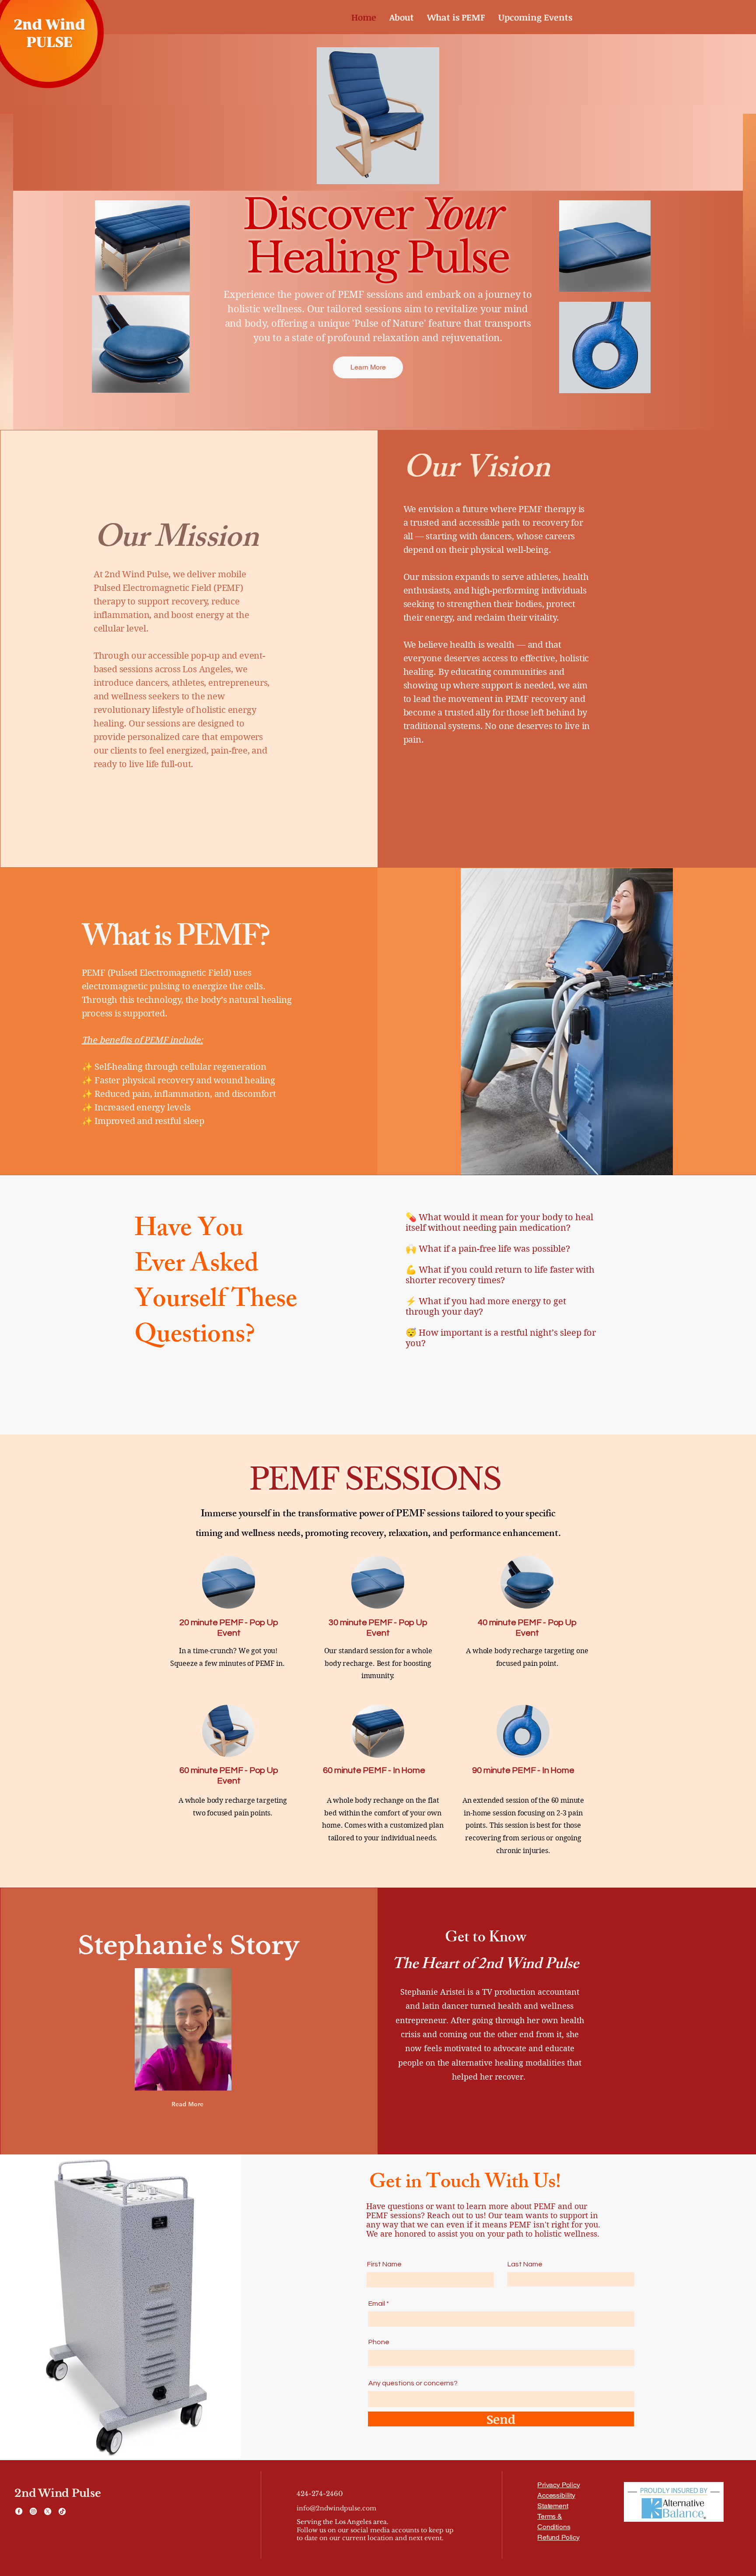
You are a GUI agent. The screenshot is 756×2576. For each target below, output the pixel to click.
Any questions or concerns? (413, 2383)
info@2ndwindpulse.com (336, 2508)
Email (377, 2304)
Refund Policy (558, 2537)
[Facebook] (19, 2511)
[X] (48, 2511)
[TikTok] (62, 2511)
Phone (379, 2342)
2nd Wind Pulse (58, 2493)
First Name (384, 2264)
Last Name (525, 2264)
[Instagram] (33, 2511)
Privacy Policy (559, 2485)
